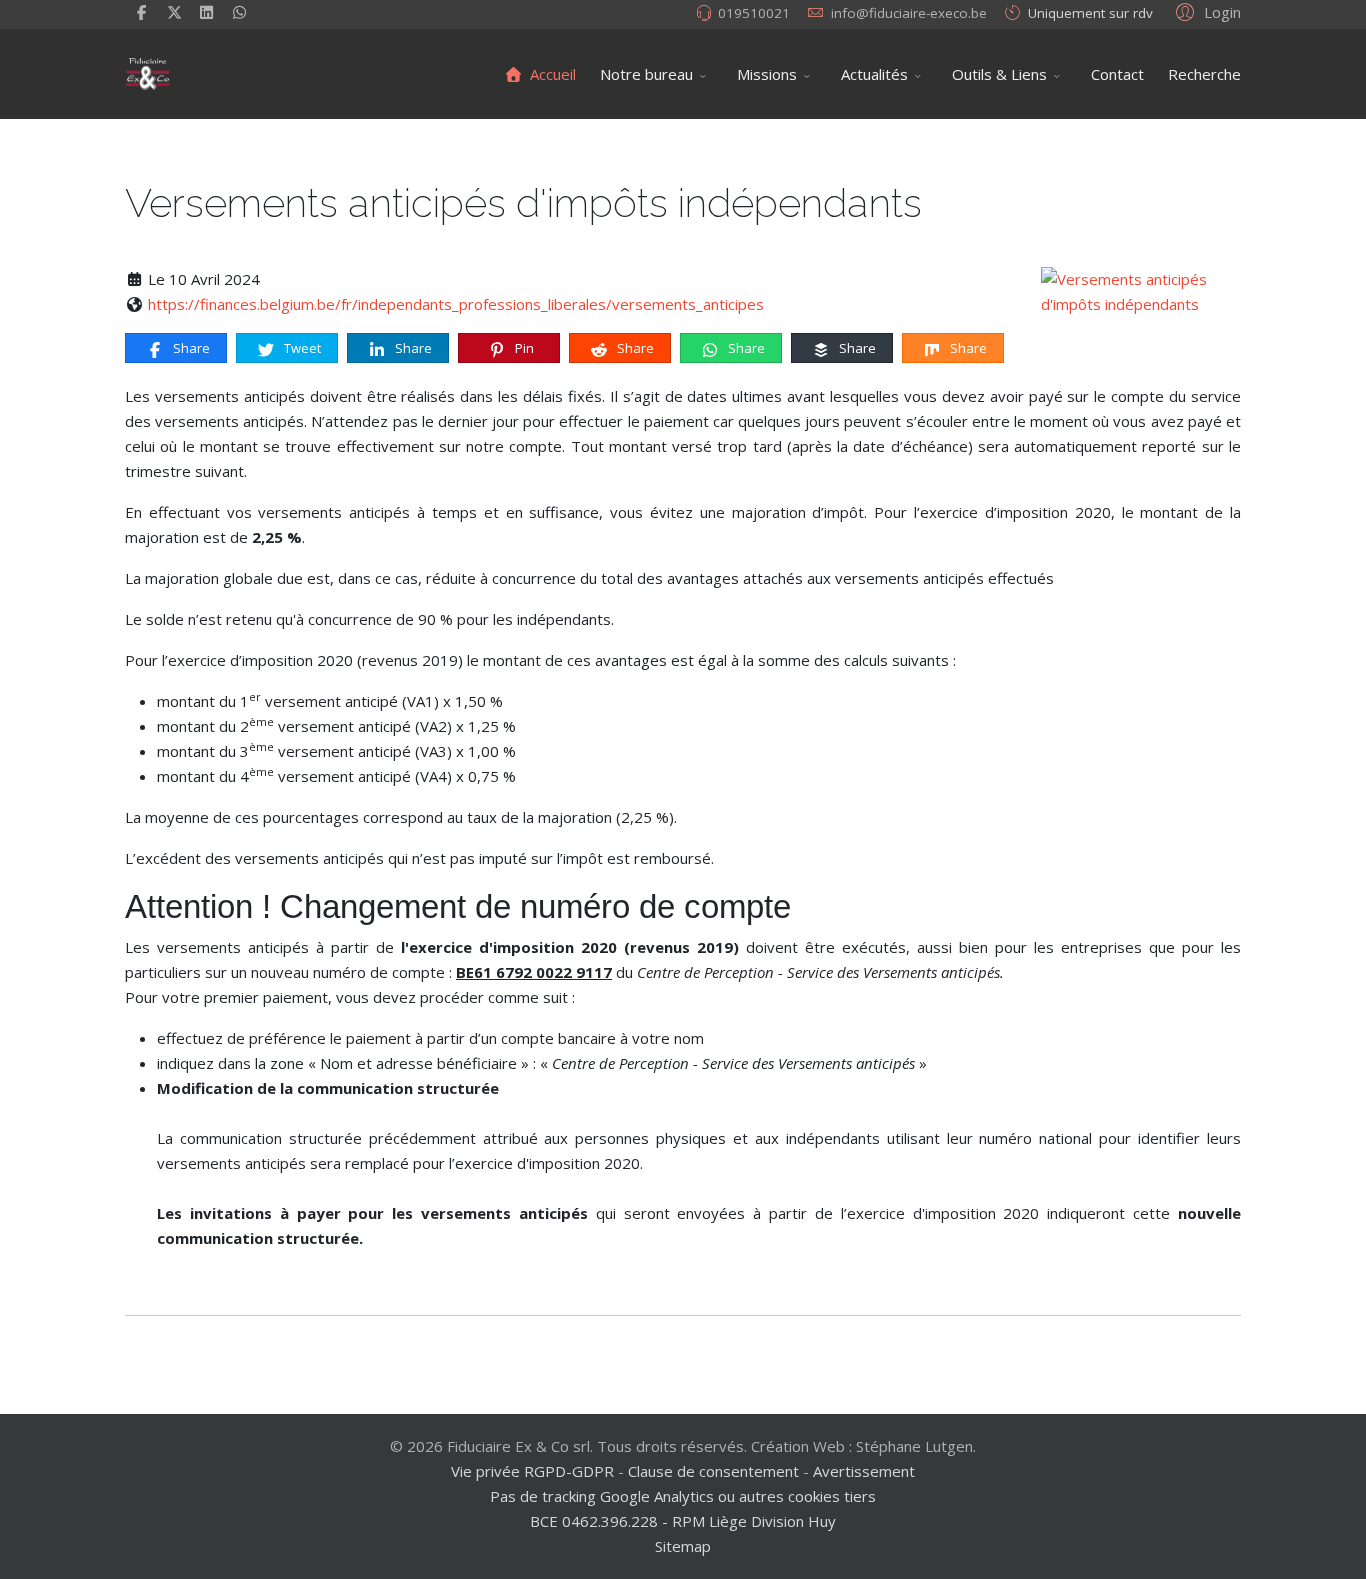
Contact (1117, 74)
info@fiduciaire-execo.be (909, 13)
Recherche (1204, 74)
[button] (1205, 11)
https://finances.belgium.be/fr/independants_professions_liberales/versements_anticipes (456, 304)
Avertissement (864, 1471)
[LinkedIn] (207, 12)
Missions (767, 74)
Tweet (301, 348)
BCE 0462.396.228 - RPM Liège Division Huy (683, 1521)
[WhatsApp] (239, 12)
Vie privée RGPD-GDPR (534, 1471)
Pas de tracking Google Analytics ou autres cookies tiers (683, 1496)
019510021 (754, 13)
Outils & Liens (999, 74)
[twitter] (174, 12)
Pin (523, 348)
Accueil (551, 74)
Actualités (874, 74)
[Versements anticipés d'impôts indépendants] (1141, 292)
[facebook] (141, 12)
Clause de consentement (713, 1471)
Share (190, 348)
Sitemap (683, 1546)
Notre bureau (646, 74)
